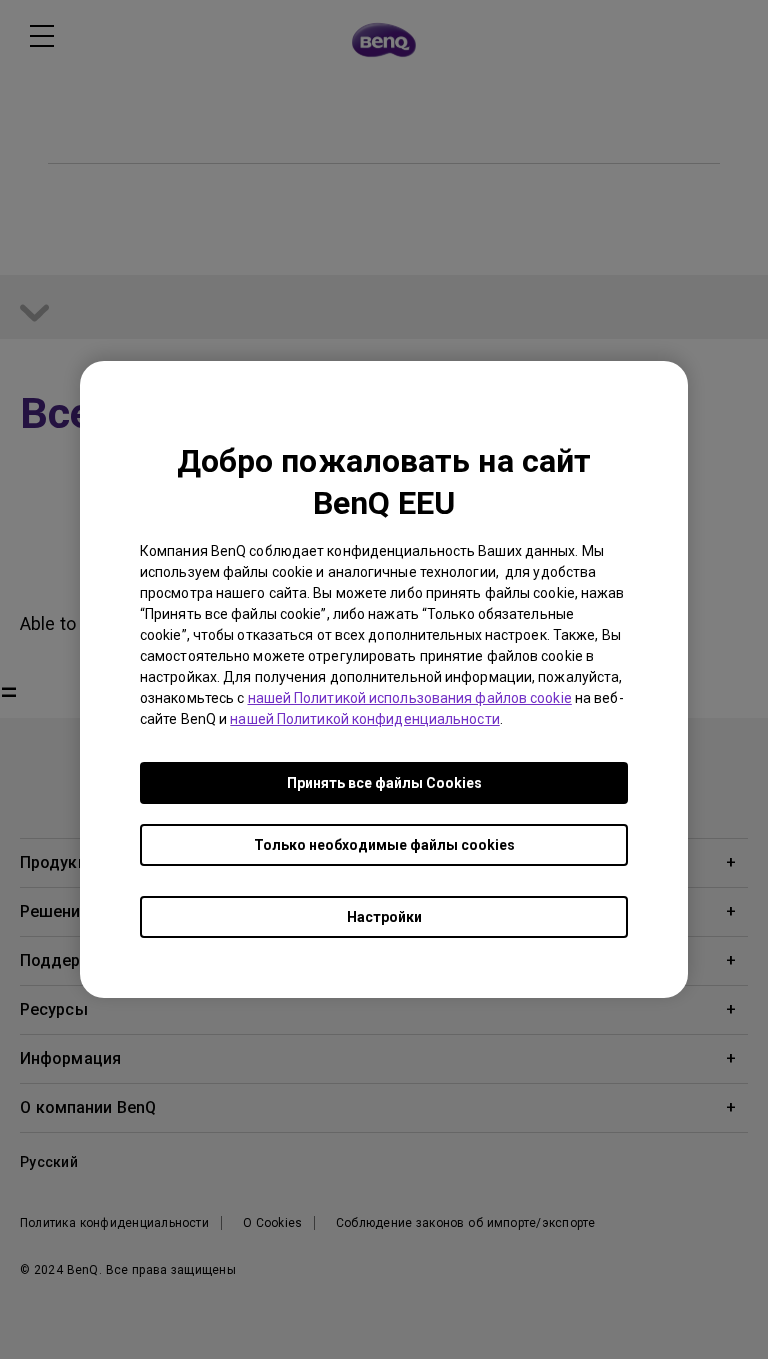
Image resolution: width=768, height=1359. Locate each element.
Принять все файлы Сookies (384, 783)
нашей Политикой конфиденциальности (364, 719)
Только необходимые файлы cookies (384, 845)
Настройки (384, 917)
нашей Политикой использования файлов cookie (410, 698)
